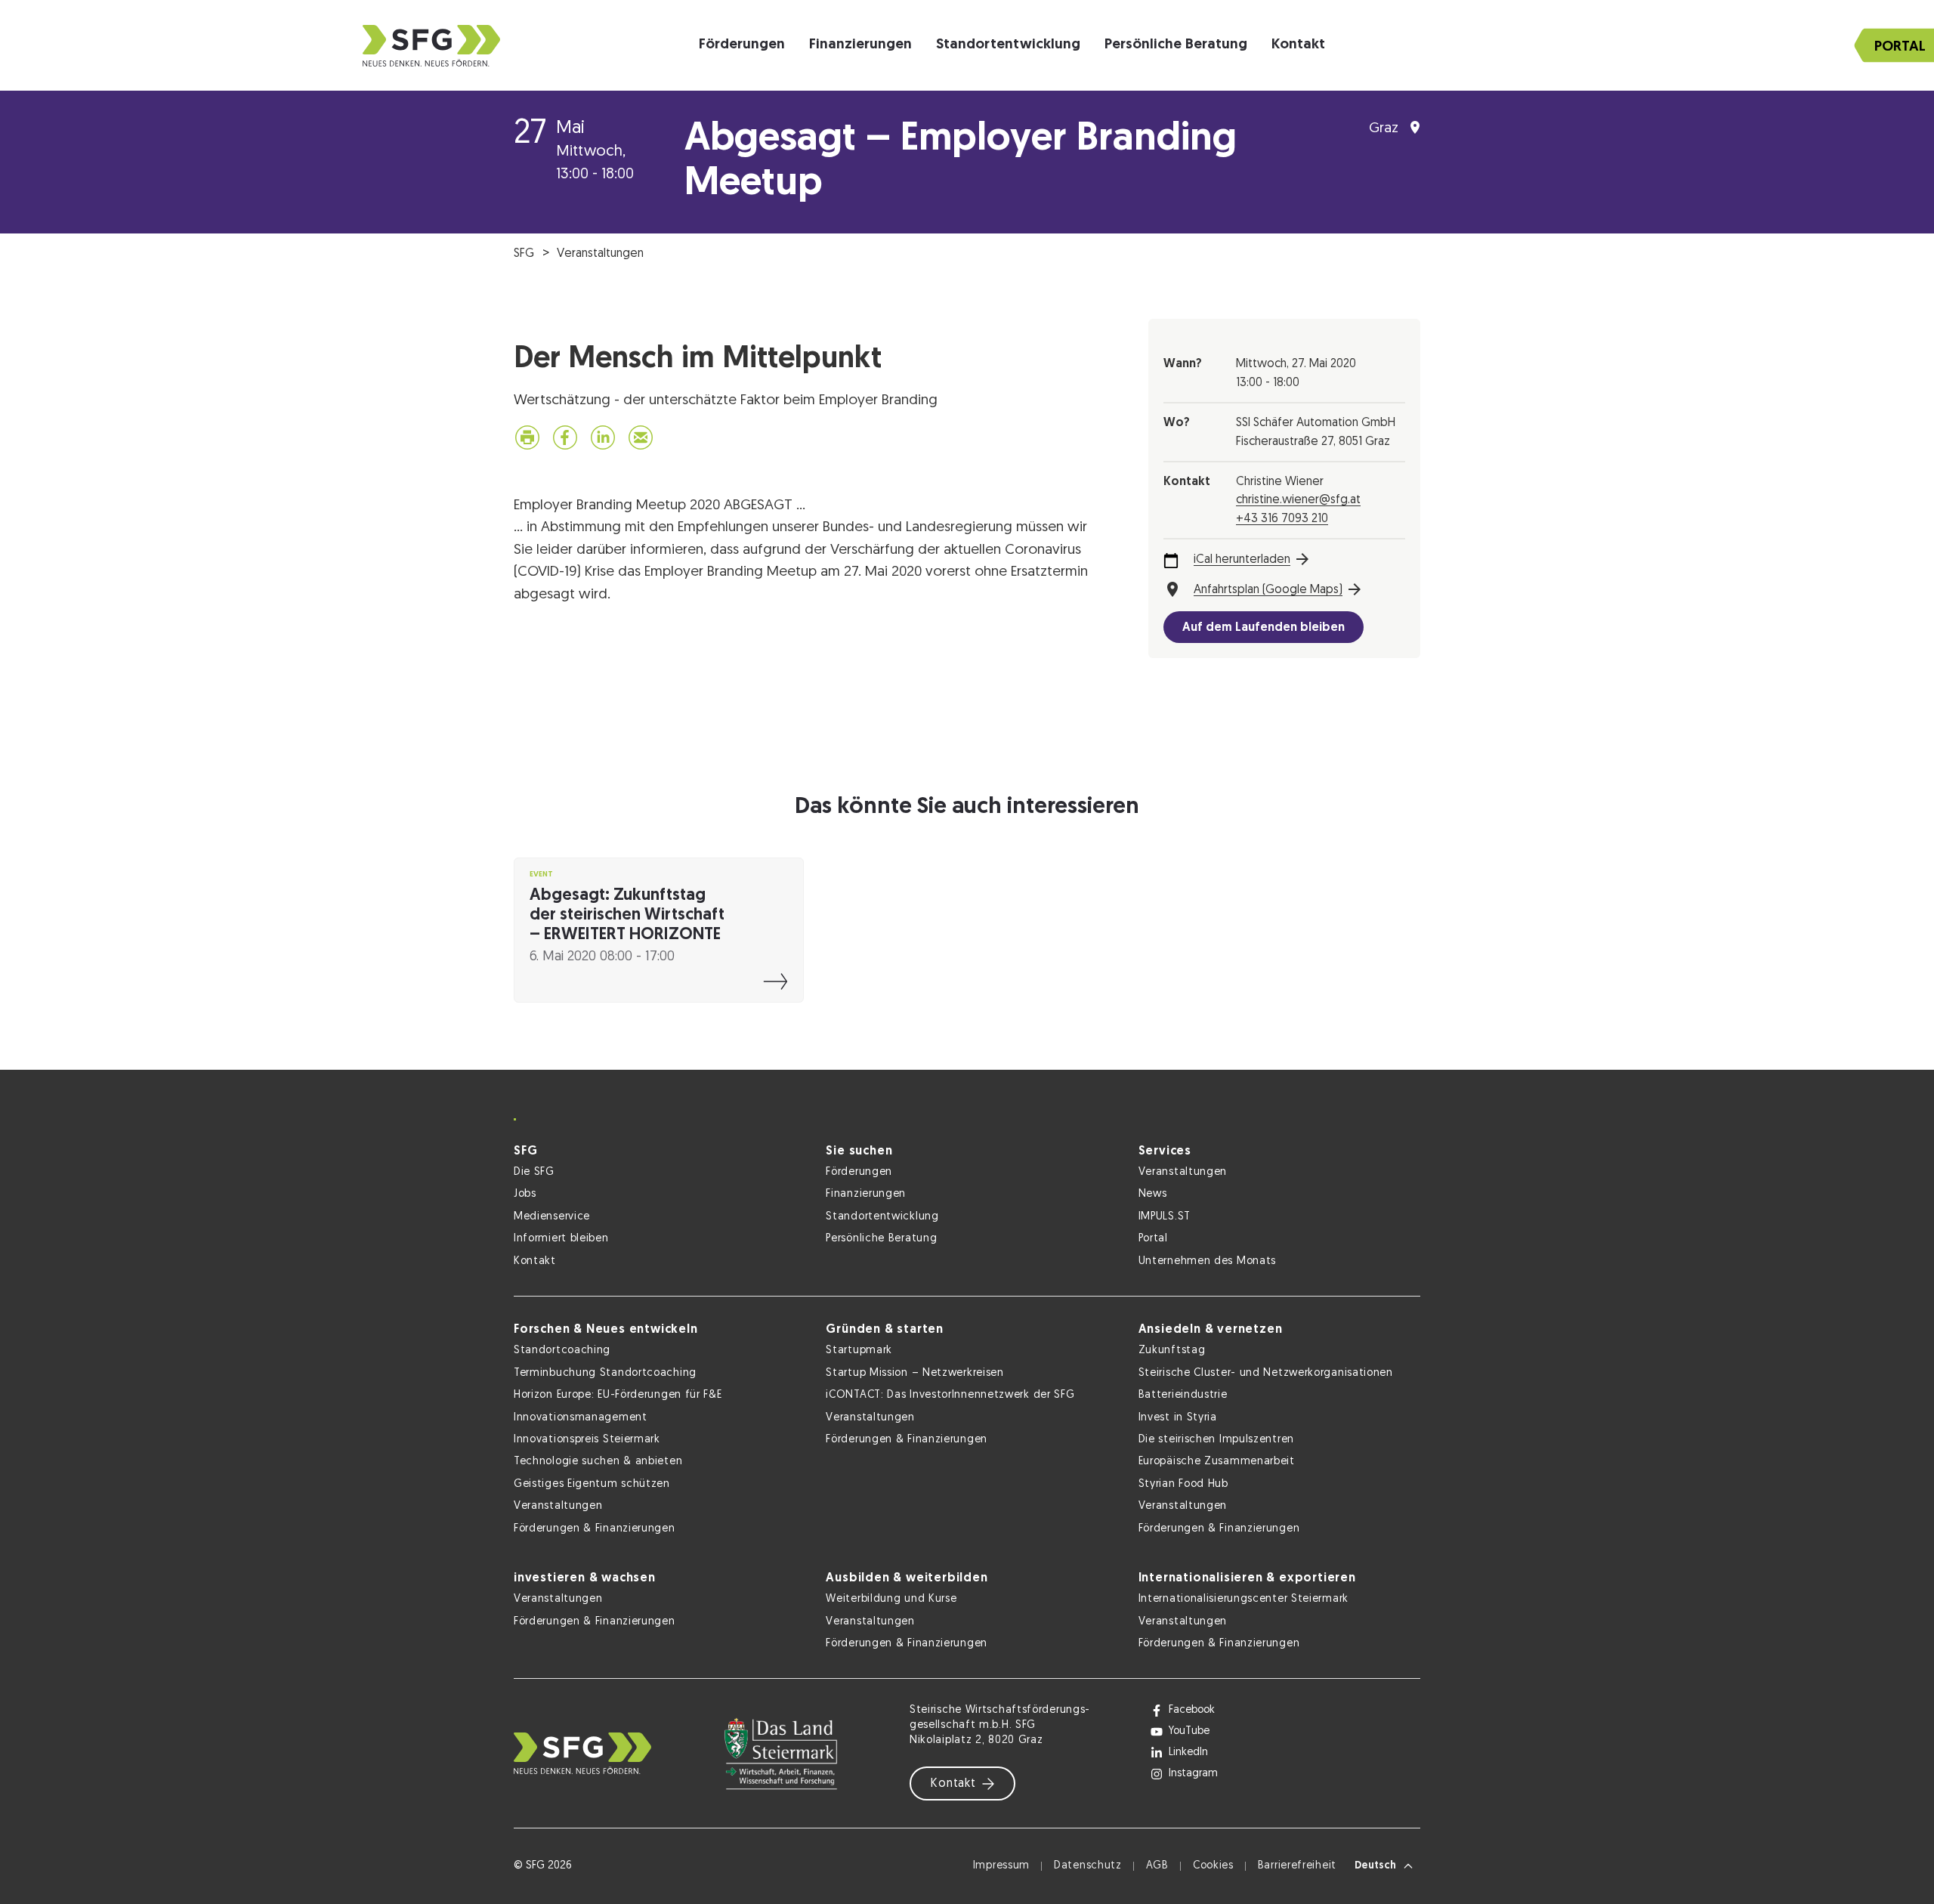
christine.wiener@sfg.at (1298, 500)
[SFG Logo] (431, 46)
